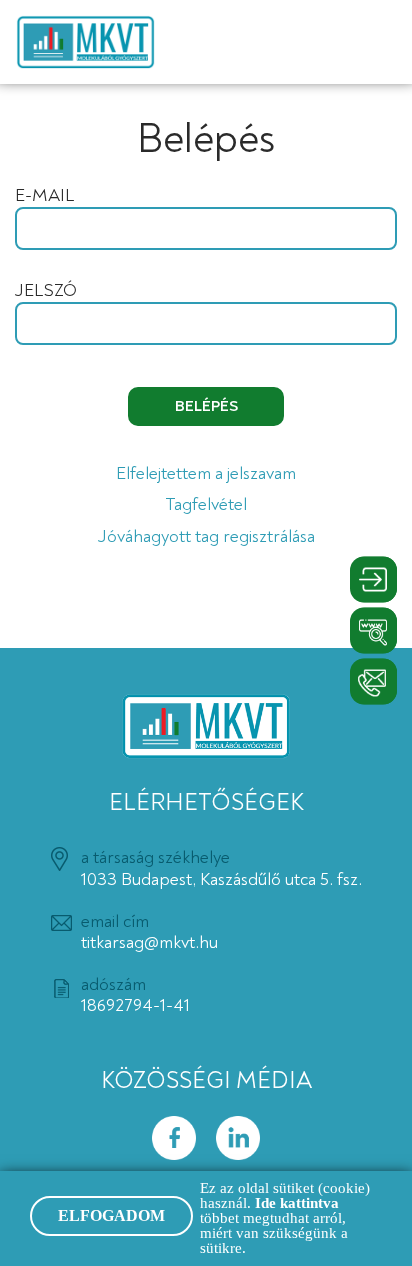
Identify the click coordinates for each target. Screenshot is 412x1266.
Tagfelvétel (206, 505)
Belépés (206, 406)
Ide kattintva (297, 1203)
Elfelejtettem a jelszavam (206, 474)
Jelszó (46, 291)
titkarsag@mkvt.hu (149, 942)
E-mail (44, 196)
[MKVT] (85, 42)
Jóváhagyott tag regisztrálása (206, 537)
